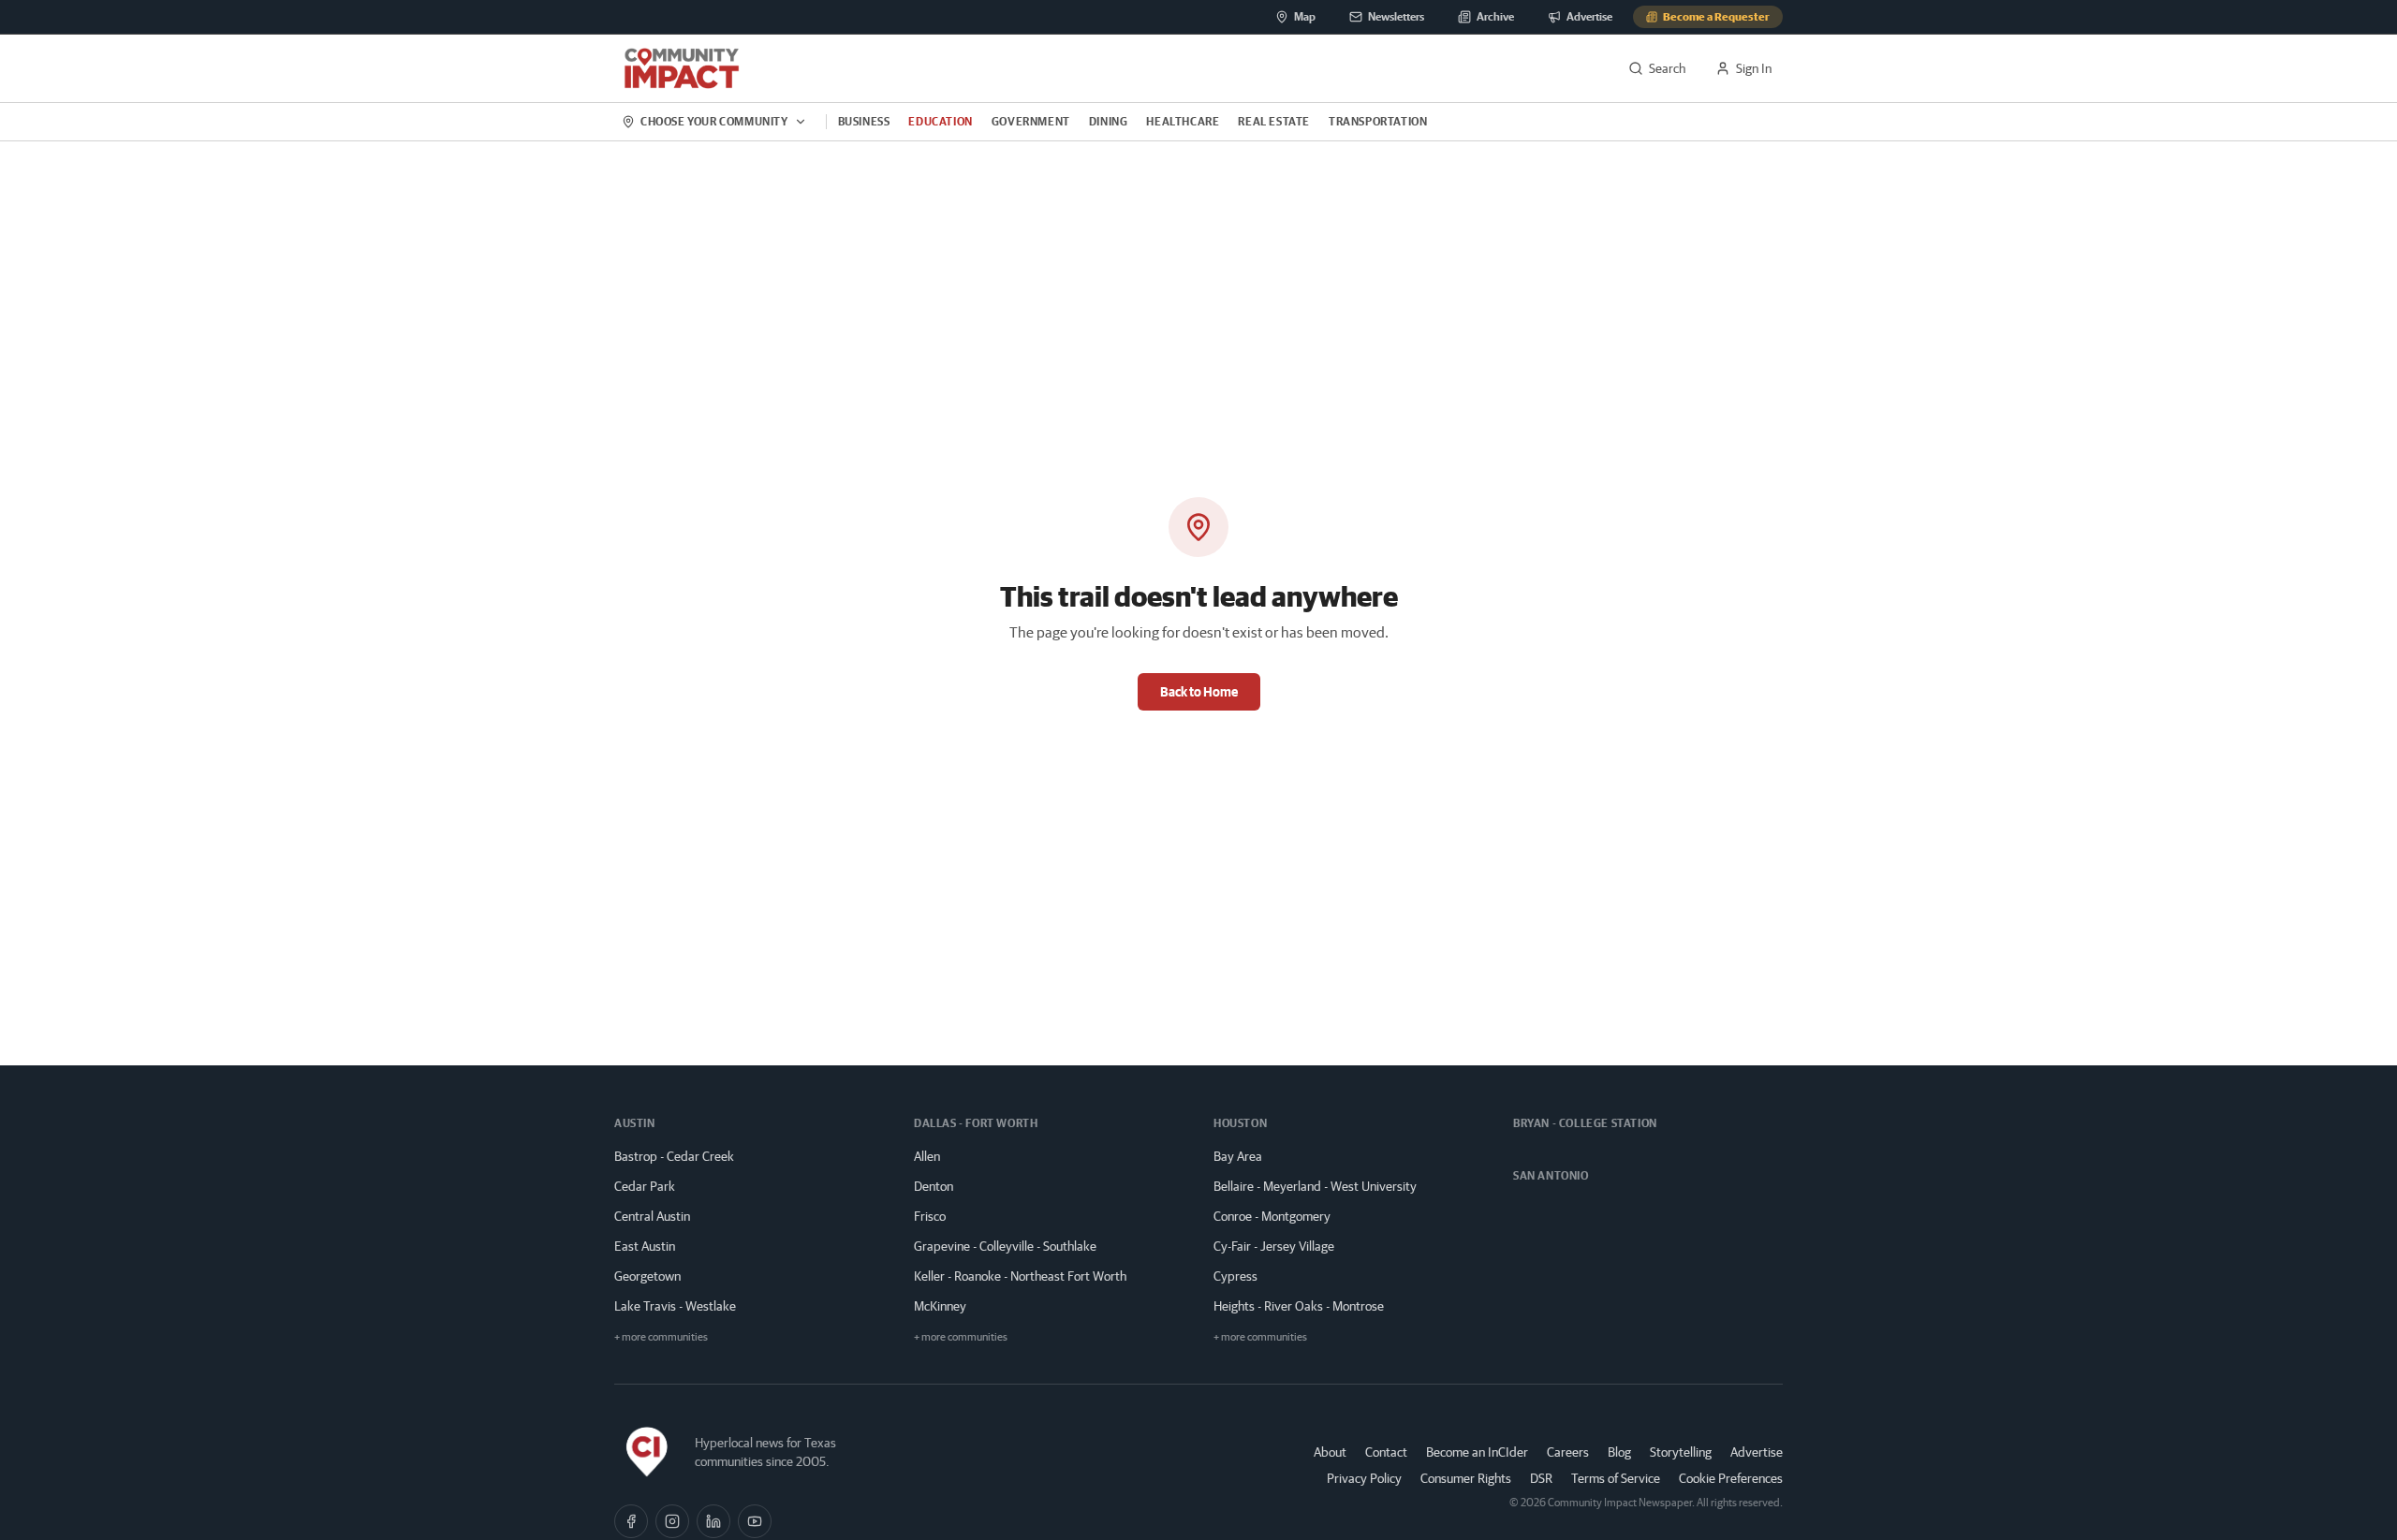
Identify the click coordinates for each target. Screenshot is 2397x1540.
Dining (1109, 121)
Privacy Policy (1364, 1478)
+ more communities (661, 1336)
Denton (934, 1186)
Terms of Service (1616, 1478)
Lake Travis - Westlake (675, 1306)
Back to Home (1199, 692)
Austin (635, 1123)
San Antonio (1551, 1175)
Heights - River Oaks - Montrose (1299, 1306)
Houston (1240, 1123)
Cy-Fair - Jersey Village (1274, 1246)
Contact (1386, 1452)
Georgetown (647, 1276)
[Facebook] (631, 1521)
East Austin (645, 1246)
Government (1031, 121)
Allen (927, 1156)
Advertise (1757, 1452)
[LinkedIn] (713, 1521)
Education (940, 121)
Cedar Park (645, 1186)
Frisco (930, 1216)
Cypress (1235, 1276)
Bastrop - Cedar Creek (674, 1156)
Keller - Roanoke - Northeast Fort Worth (1020, 1276)
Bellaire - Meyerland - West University (1315, 1186)
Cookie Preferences (1731, 1478)
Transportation (1378, 121)
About (1330, 1452)
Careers (1568, 1452)
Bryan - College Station (1585, 1123)
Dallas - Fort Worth (976, 1123)
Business (864, 121)
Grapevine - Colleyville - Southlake (1005, 1246)
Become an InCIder (1477, 1452)
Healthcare (1183, 121)
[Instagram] (672, 1521)
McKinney (940, 1306)
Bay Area (1238, 1156)
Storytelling (1681, 1452)
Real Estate (1274, 121)
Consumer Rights (1466, 1478)
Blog (1619, 1452)
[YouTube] (755, 1521)
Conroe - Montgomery (1272, 1216)
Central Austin (652, 1216)
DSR (1541, 1478)
